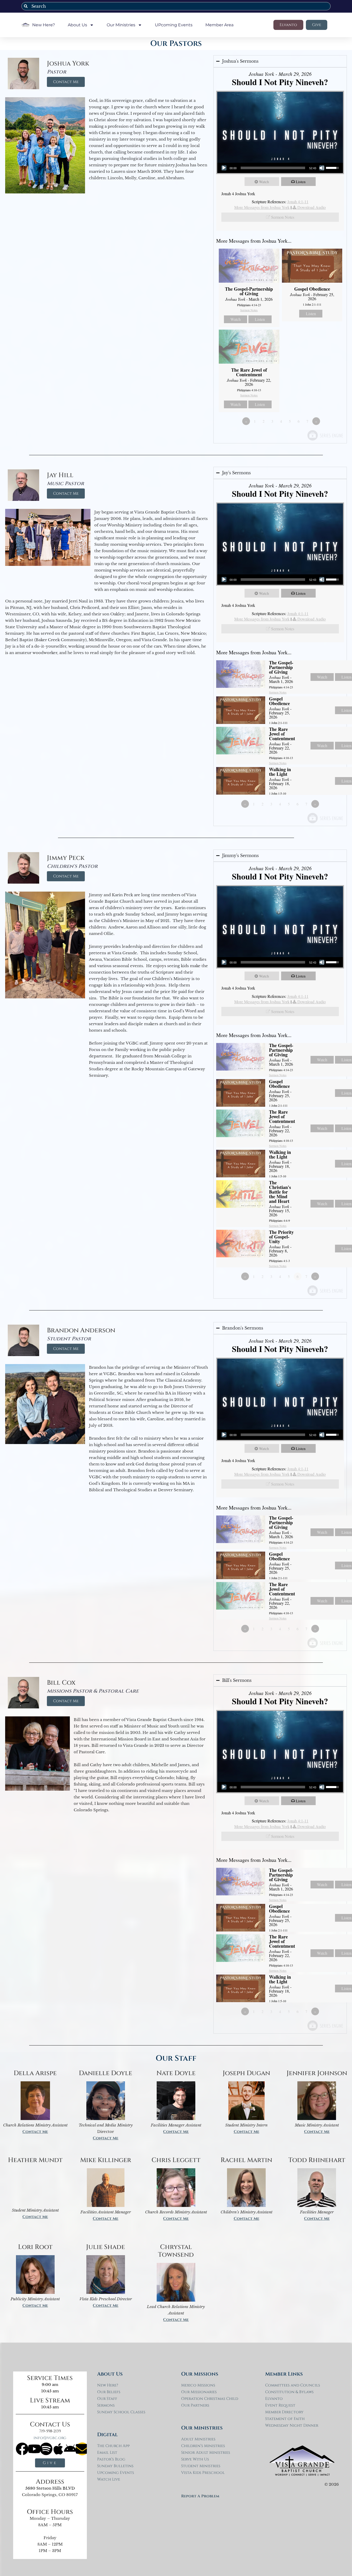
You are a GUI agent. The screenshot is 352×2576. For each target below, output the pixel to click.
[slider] (273, 168)
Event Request (280, 2405)
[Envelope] (82, 2449)
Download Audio (312, 207)
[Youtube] (34, 2449)
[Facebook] (22, 2449)
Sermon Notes (283, 217)
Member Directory (284, 2412)
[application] (280, 168)
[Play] (224, 168)
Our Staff (107, 2399)
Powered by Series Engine (325, 435)
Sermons (106, 2405)
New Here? (44, 25)
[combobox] (176, 6)
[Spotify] (46, 2449)
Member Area (219, 25)
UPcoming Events (174, 25)
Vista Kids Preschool (203, 2473)
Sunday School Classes (121, 2412)
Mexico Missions (198, 2385)
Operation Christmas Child (210, 2399)
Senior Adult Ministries (206, 2453)
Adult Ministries (198, 2439)
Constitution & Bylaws (289, 2392)
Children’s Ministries (203, 2446)
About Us (77, 25)
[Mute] (322, 168)
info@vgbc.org (50, 2438)
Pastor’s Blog (111, 2459)
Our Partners (195, 2405)
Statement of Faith (285, 2419)
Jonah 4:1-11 (298, 202)
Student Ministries (201, 2466)
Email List (107, 2453)
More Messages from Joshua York (262, 207)
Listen (301, 182)
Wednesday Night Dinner (292, 2426)
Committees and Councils (293, 2385)
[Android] (70, 2449)
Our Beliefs (109, 2392)
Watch (264, 182)
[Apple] (58, 2449)
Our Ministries (121, 25)
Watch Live (109, 2479)
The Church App (113, 2446)
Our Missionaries (199, 2392)
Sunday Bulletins (115, 2466)
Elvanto (274, 2399)
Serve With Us (195, 2459)
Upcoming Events (116, 2473)
